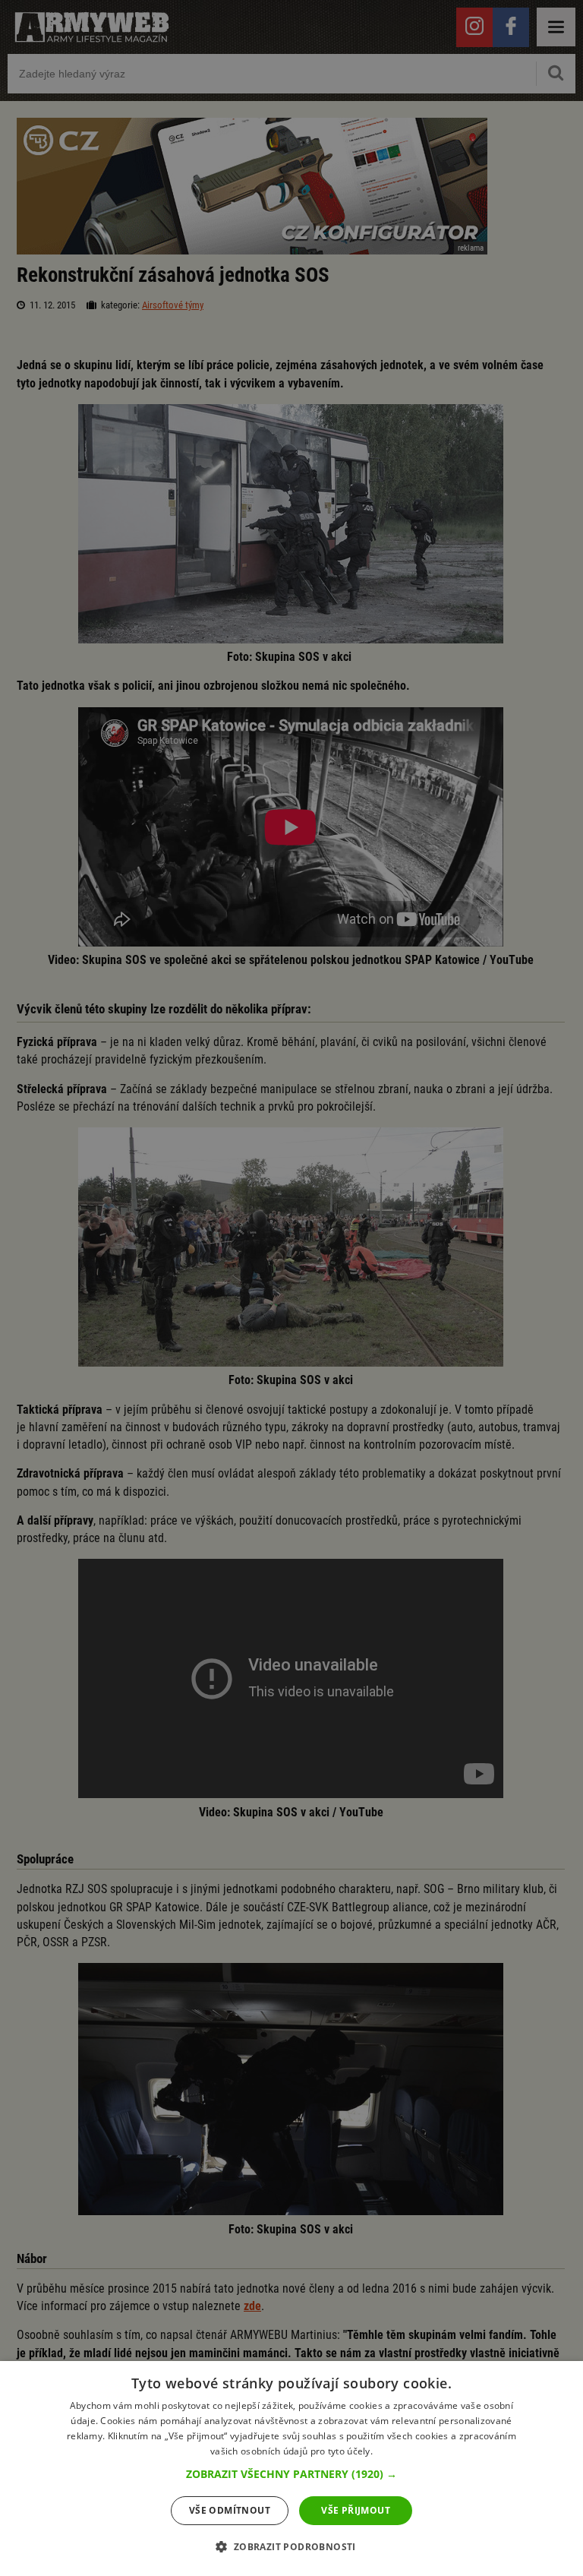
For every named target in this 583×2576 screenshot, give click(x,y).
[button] (291, 2474)
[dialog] (291, 2469)
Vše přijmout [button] (356, 2510)
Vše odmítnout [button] (230, 2510)
